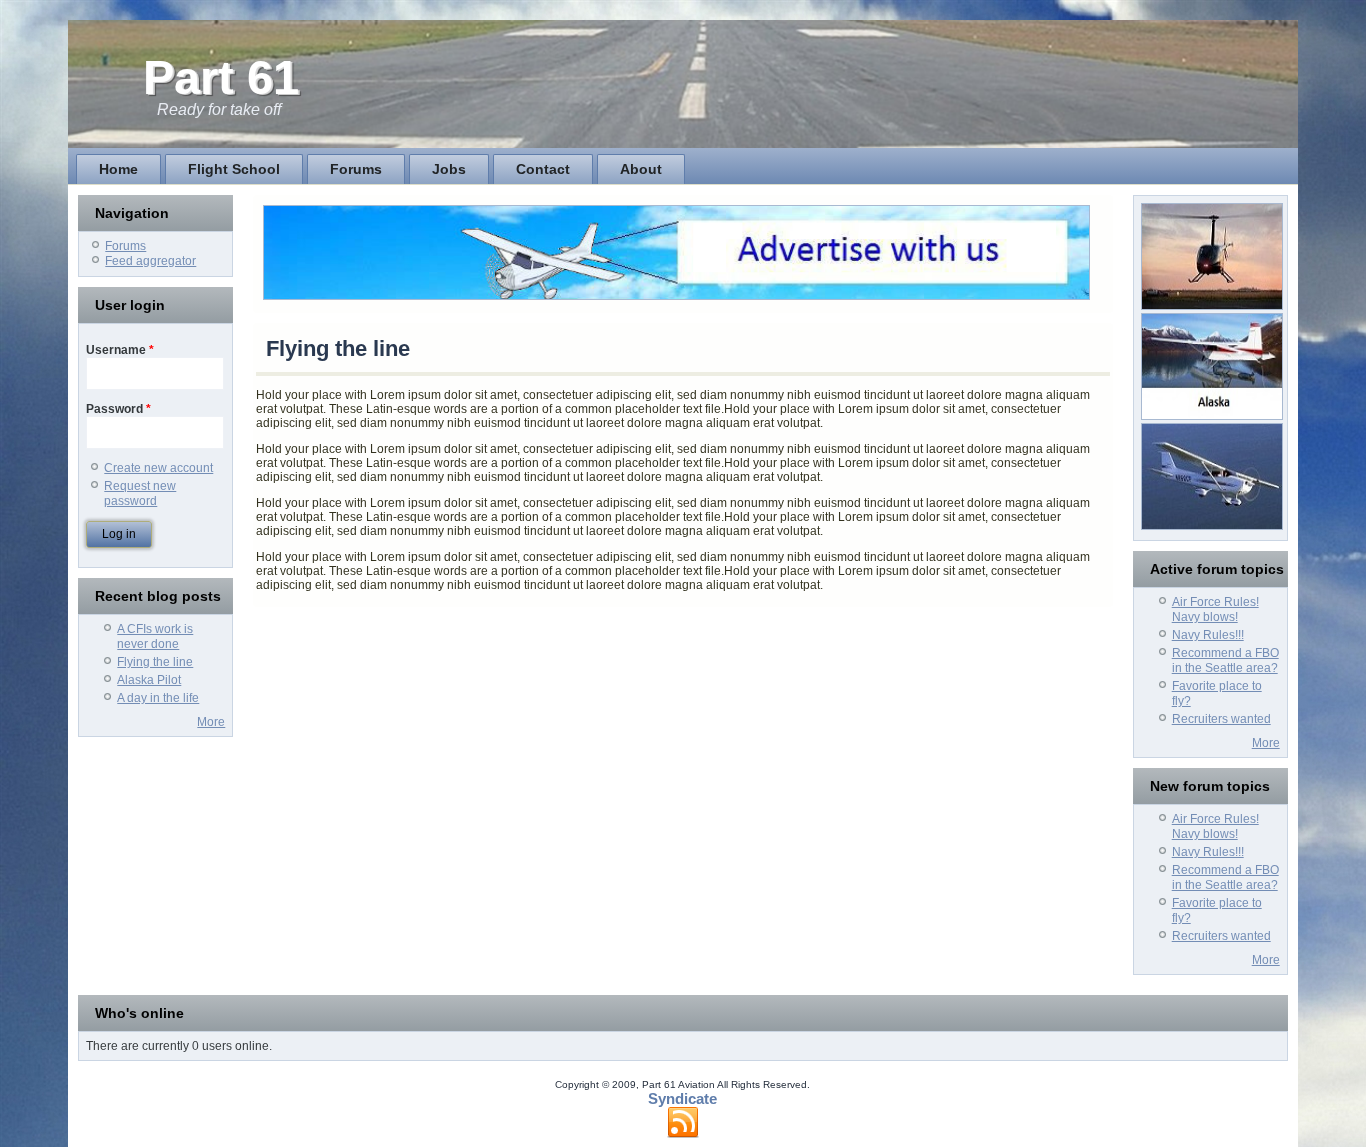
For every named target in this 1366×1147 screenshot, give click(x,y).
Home (118, 169)
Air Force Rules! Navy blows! (1215, 609)
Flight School (234, 169)
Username (120, 350)
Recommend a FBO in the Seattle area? (1225, 660)
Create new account (158, 468)
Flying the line (155, 662)
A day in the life (158, 698)
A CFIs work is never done (155, 636)
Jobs (449, 169)
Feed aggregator (150, 261)
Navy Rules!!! (1208, 635)
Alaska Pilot (149, 680)
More (211, 722)
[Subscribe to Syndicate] (683, 1123)
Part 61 (221, 77)
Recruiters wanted (1221, 719)
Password (118, 409)
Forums (356, 169)
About (641, 169)
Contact (543, 169)
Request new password (140, 493)
